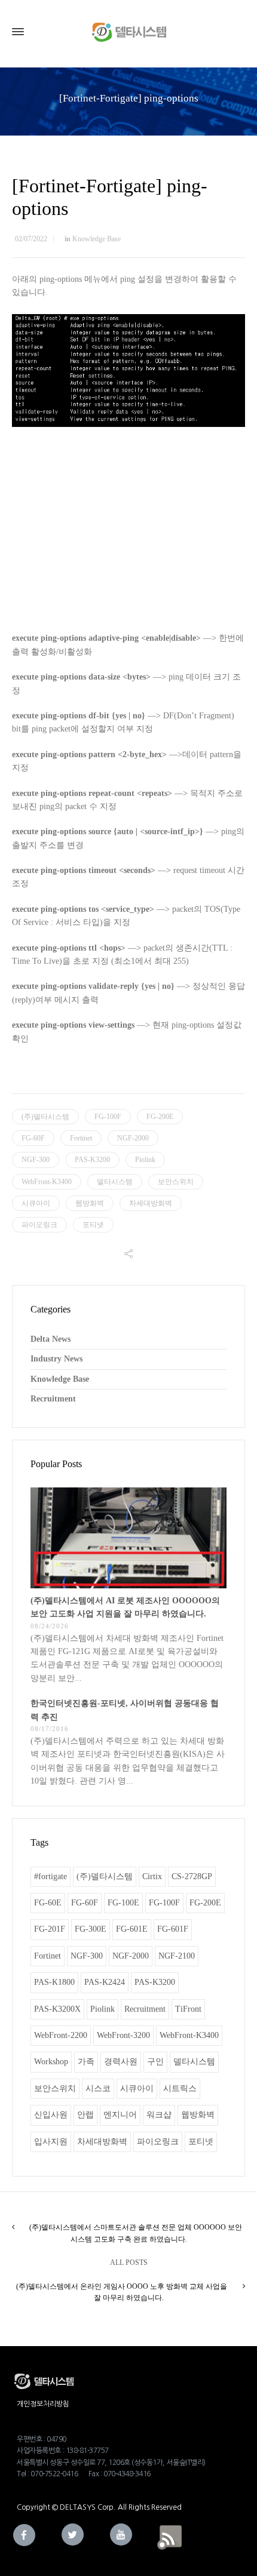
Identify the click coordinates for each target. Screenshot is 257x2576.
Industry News (56, 1359)
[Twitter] (73, 2534)
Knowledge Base (97, 239)
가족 (86, 2062)
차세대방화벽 (151, 1203)
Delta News (51, 1339)
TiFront (188, 2009)
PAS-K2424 (105, 1982)
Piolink (145, 1160)
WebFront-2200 (61, 2035)
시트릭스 (180, 2088)
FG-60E (48, 1903)
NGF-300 (36, 1160)
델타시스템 (115, 1182)
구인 (155, 2062)
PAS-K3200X (57, 2009)
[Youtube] (121, 2534)
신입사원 (51, 2115)
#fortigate (51, 1876)
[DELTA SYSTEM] (128, 32)
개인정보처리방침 (43, 2404)
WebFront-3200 (123, 2035)
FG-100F (108, 1117)
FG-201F (50, 1929)
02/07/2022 (31, 239)
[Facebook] (24, 2535)
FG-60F (33, 1138)
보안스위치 (176, 1182)
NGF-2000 (133, 1138)
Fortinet (81, 1138)
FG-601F (173, 1929)
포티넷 (93, 1225)
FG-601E (132, 1929)
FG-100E (123, 1903)
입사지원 (51, 2142)
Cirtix (152, 1876)
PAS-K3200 (92, 1160)
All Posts (129, 2263)
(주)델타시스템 (45, 1117)
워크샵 (159, 2115)
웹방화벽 (90, 1203)
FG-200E (160, 1117)
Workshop (51, 2062)
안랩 (85, 2115)
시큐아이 (36, 1203)
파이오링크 (39, 1225)
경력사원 (121, 2062)
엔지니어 (120, 2115)
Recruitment (53, 1399)
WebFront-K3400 (47, 1182)
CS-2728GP (192, 1876)
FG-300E (91, 1929)
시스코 (98, 2088)
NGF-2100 (177, 1956)
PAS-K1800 (54, 1982)
